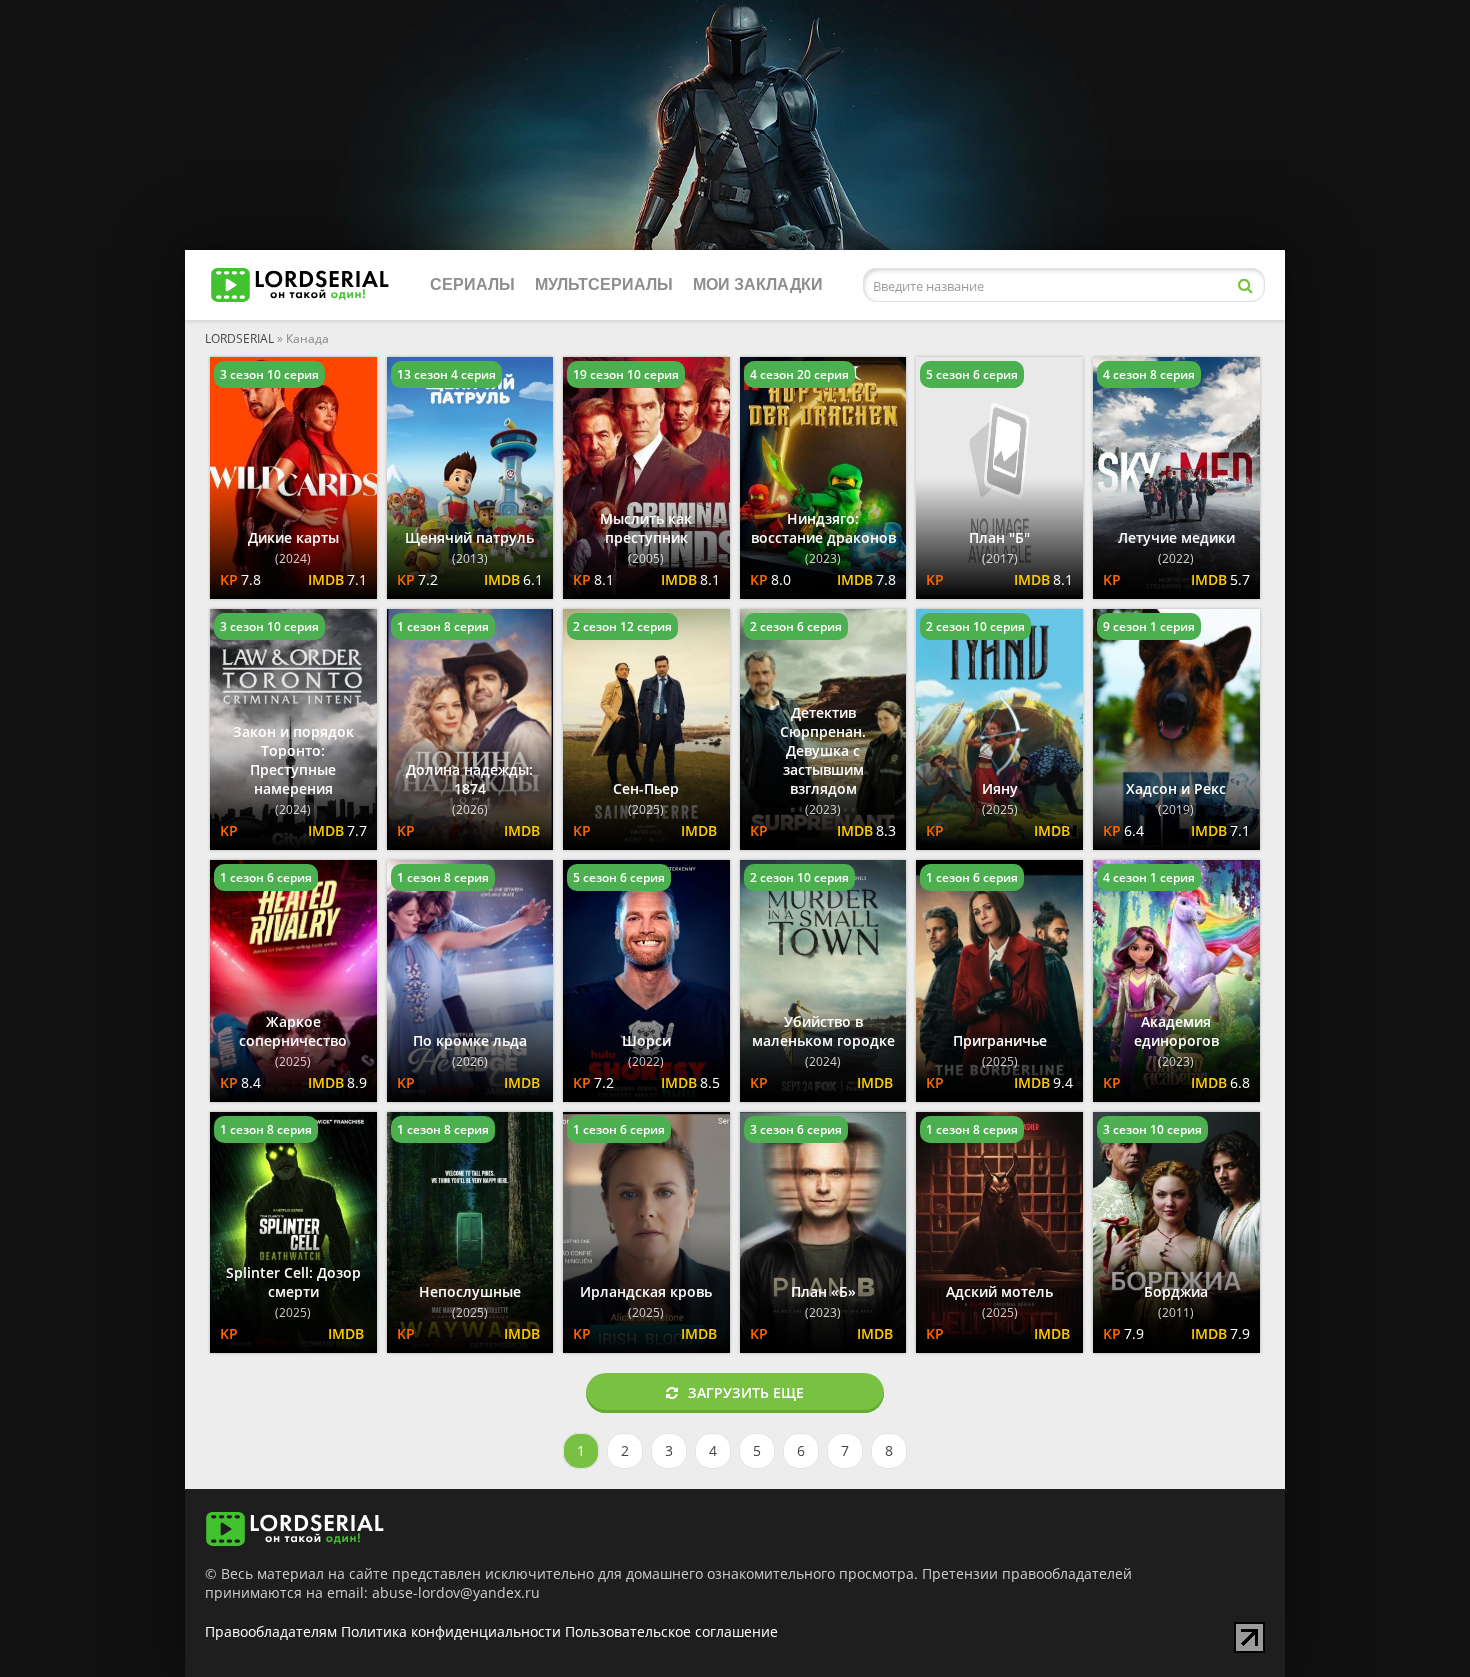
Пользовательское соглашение (671, 1631)
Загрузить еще (746, 1392)
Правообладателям (271, 1631)
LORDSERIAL (239, 338)
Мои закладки (758, 284)
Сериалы (472, 284)
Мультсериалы (604, 284)
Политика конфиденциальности (451, 1631)
